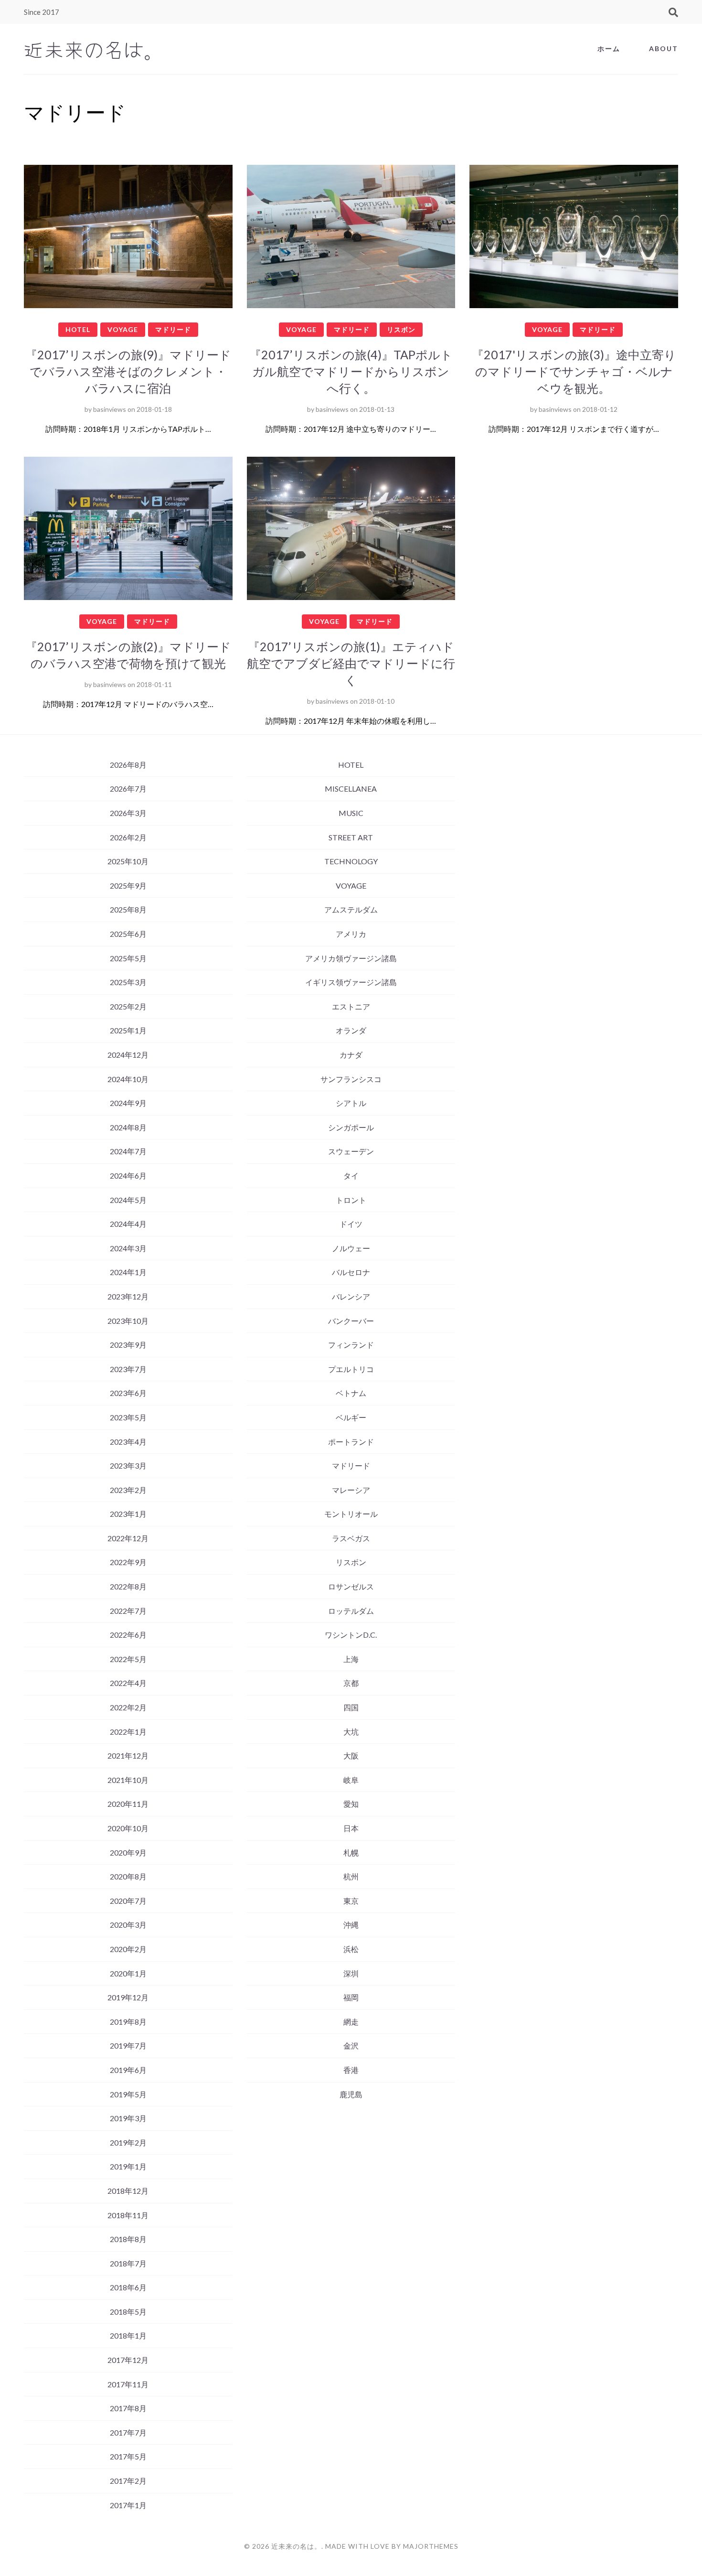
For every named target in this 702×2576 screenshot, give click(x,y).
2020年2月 (128, 1949)
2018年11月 (128, 2215)
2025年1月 (128, 1030)
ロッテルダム (351, 1611)
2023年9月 (128, 1345)
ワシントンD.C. (351, 1635)
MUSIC (351, 813)
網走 (351, 2022)
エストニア (351, 1006)
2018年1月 (128, 2335)
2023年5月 (128, 1417)
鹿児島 (351, 2094)
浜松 (351, 1949)
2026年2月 (128, 837)
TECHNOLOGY (351, 861)
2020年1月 (128, 1973)
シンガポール (351, 1127)
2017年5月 (128, 2456)
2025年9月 (128, 885)
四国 (351, 1707)
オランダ (351, 1030)
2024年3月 (128, 1248)
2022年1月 (128, 1732)
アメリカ (351, 934)
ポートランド (351, 1442)
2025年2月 (128, 1006)
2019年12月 (128, 1997)
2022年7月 (128, 1611)
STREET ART (351, 837)
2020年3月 (128, 1925)
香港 (351, 2070)
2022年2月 (128, 1707)
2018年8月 (128, 2239)
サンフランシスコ (351, 1079)
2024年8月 (128, 1127)
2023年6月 (128, 1393)
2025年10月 (128, 861)
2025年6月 (128, 934)
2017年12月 (128, 2360)
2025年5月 (128, 958)
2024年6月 (128, 1175)
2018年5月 (128, 2312)
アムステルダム (351, 909)
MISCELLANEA (351, 789)
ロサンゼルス (351, 1586)
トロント (351, 1200)
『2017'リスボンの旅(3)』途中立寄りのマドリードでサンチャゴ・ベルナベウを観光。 (574, 371)
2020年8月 (128, 1876)
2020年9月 (128, 1852)
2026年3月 (128, 813)
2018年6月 (128, 2287)
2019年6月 (128, 2070)
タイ (351, 1175)
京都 (351, 1683)
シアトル (351, 1103)
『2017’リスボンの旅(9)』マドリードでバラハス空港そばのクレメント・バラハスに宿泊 (128, 371)
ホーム (609, 48)
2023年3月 (128, 1465)
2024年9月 (128, 1103)
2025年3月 (128, 982)
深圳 (351, 1973)
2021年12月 (128, 1755)
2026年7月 (128, 789)
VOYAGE (123, 329)
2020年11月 (128, 1804)
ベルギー (351, 1417)
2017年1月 (128, 2505)
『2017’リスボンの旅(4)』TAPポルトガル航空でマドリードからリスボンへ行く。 (351, 371)
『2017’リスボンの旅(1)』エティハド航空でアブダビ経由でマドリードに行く (351, 663)
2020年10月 (128, 1828)
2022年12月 (128, 1538)
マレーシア (351, 1490)
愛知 (351, 1804)
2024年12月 (128, 1055)
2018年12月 (128, 2191)
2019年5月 (128, 2094)
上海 (351, 1659)
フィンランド (351, 1345)
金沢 (351, 2045)
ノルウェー (351, 1248)
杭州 (351, 1876)
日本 (351, 1828)
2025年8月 (128, 909)
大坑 (351, 1732)
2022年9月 (128, 1562)
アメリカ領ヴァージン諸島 (351, 958)
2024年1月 (128, 1272)
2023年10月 (128, 1321)
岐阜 (351, 1780)
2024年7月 (128, 1151)
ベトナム (351, 1393)
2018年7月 (128, 2263)
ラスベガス (351, 1538)
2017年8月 (128, 2408)
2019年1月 (128, 2166)
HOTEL (78, 329)
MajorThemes (431, 2546)
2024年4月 (128, 1224)
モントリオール (351, 1514)
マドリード (173, 329)
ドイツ (351, 1224)
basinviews (110, 409)
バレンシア (351, 1296)
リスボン (401, 329)
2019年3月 (128, 2118)
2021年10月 (128, 1780)
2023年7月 (128, 1369)
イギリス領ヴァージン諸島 (351, 982)
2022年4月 (128, 1683)
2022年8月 (128, 1586)
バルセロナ (351, 1272)
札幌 (351, 1852)
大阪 (351, 1755)
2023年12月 (128, 1296)
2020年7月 (128, 1901)
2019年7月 (128, 2045)
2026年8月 (128, 765)
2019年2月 (128, 2142)
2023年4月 (128, 1442)
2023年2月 (128, 1490)
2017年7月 (128, 2432)
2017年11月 (128, 2384)
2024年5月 (128, 1200)
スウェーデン (351, 1151)
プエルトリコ (351, 1369)
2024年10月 (128, 1079)
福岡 (351, 1997)
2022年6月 (128, 1635)
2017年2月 (128, 2481)
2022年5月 (128, 1659)
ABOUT (664, 48)
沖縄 (351, 1925)
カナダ (351, 1055)
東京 (351, 1901)
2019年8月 (128, 2022)
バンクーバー (351, 1321)
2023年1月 (128, 1514)
